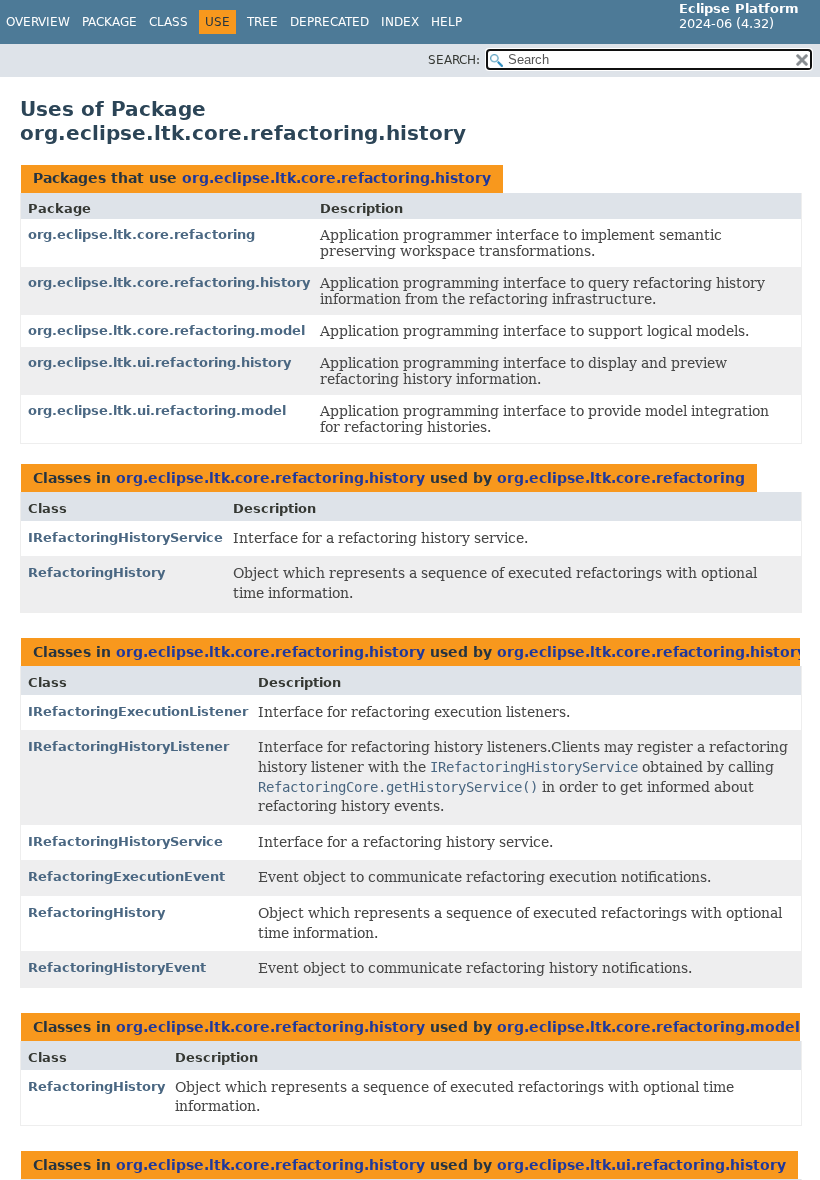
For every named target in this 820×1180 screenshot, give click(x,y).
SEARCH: (454, 60)
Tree (262, 22)
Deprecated (329, 22)
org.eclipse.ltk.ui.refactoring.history (159, 362)
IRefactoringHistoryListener (128, 746)
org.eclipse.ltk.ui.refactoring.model (157, 410)
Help (446, 22)
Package (109, 22)
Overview (38, 22)
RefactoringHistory (96, 572)
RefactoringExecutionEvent (126, 876)
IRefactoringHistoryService (125, 537)
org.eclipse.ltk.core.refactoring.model (166, 330)
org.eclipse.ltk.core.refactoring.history (336, 178)
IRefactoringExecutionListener (138, 711)
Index (400, 22)
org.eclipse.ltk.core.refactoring (141, 234)
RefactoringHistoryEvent (117, 967)
